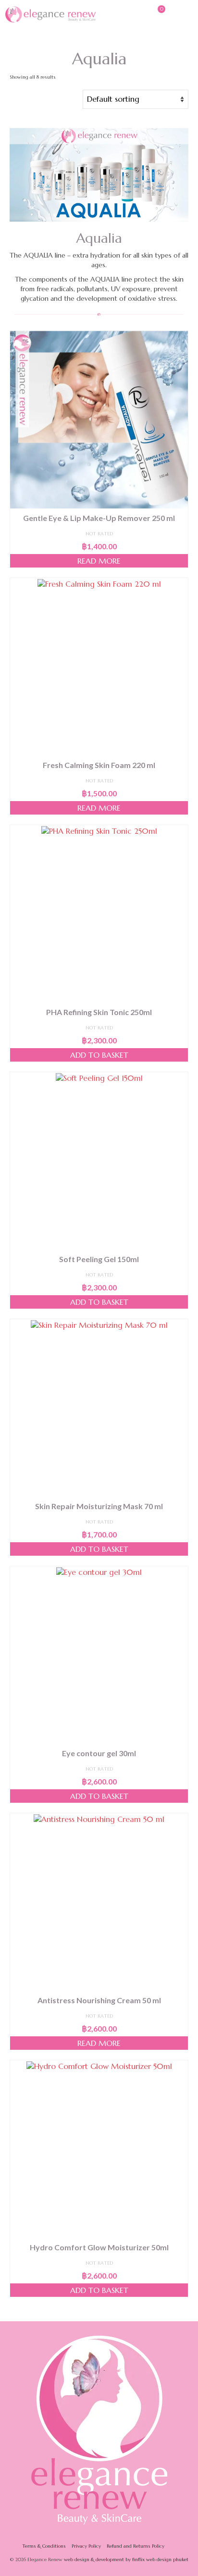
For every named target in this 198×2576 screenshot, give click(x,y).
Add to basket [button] (99, 1055)
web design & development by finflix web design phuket (126, 2559)
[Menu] (181, 14)
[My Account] (133, 14)
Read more (99, 561)
